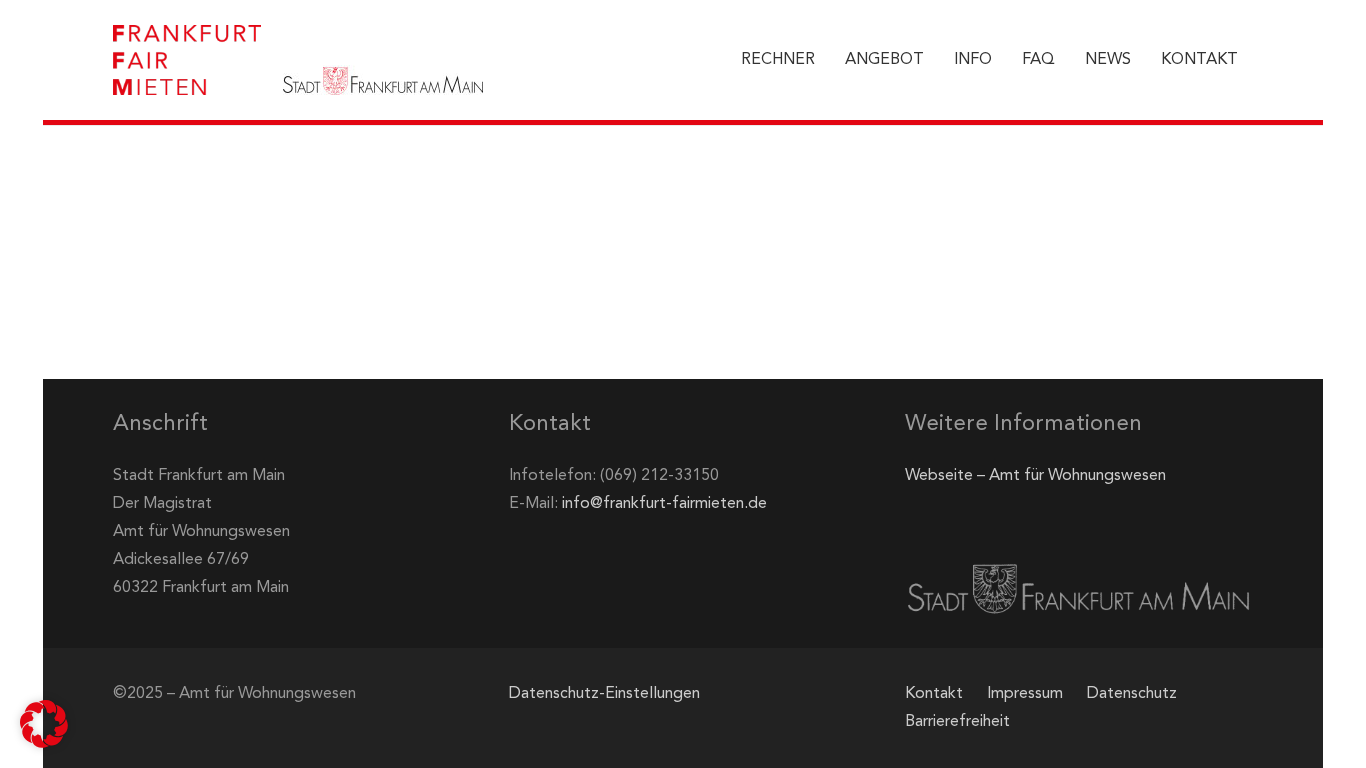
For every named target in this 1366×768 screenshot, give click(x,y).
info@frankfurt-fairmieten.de (664, 504)
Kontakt (934, 694)
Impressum (1025, 694)
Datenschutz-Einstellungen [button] (604, 694)
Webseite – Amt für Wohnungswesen (1035, 476)
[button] (44, 724)
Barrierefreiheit (957, 722)
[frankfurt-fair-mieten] (187, 60)
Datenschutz (1132, 694)
